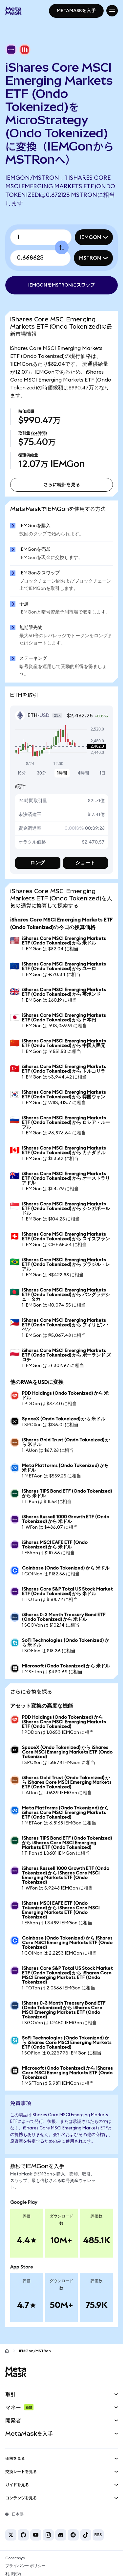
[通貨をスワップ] (62, 247)
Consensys (15, 2558)
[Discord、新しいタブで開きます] (61, 2535)
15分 (22, 773)
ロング (38, 863)
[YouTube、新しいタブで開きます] (36, 2535)
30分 (42, 773)
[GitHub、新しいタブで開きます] (23, 2535)
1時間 (62, 773)
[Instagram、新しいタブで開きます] (48, 2535)
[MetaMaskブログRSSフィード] (98, 2535)
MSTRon (90, 258)
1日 (103, 773)
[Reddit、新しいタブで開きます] (73, 2535)
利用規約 (13, 2574)
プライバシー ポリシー (25, 2566)
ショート (85, 863)
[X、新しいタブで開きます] (11, 2535)
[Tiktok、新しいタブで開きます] (86, 2535)
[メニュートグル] (112, 11)
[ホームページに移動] (7, 2351)
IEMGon (91, 237)
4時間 (83, 773)
